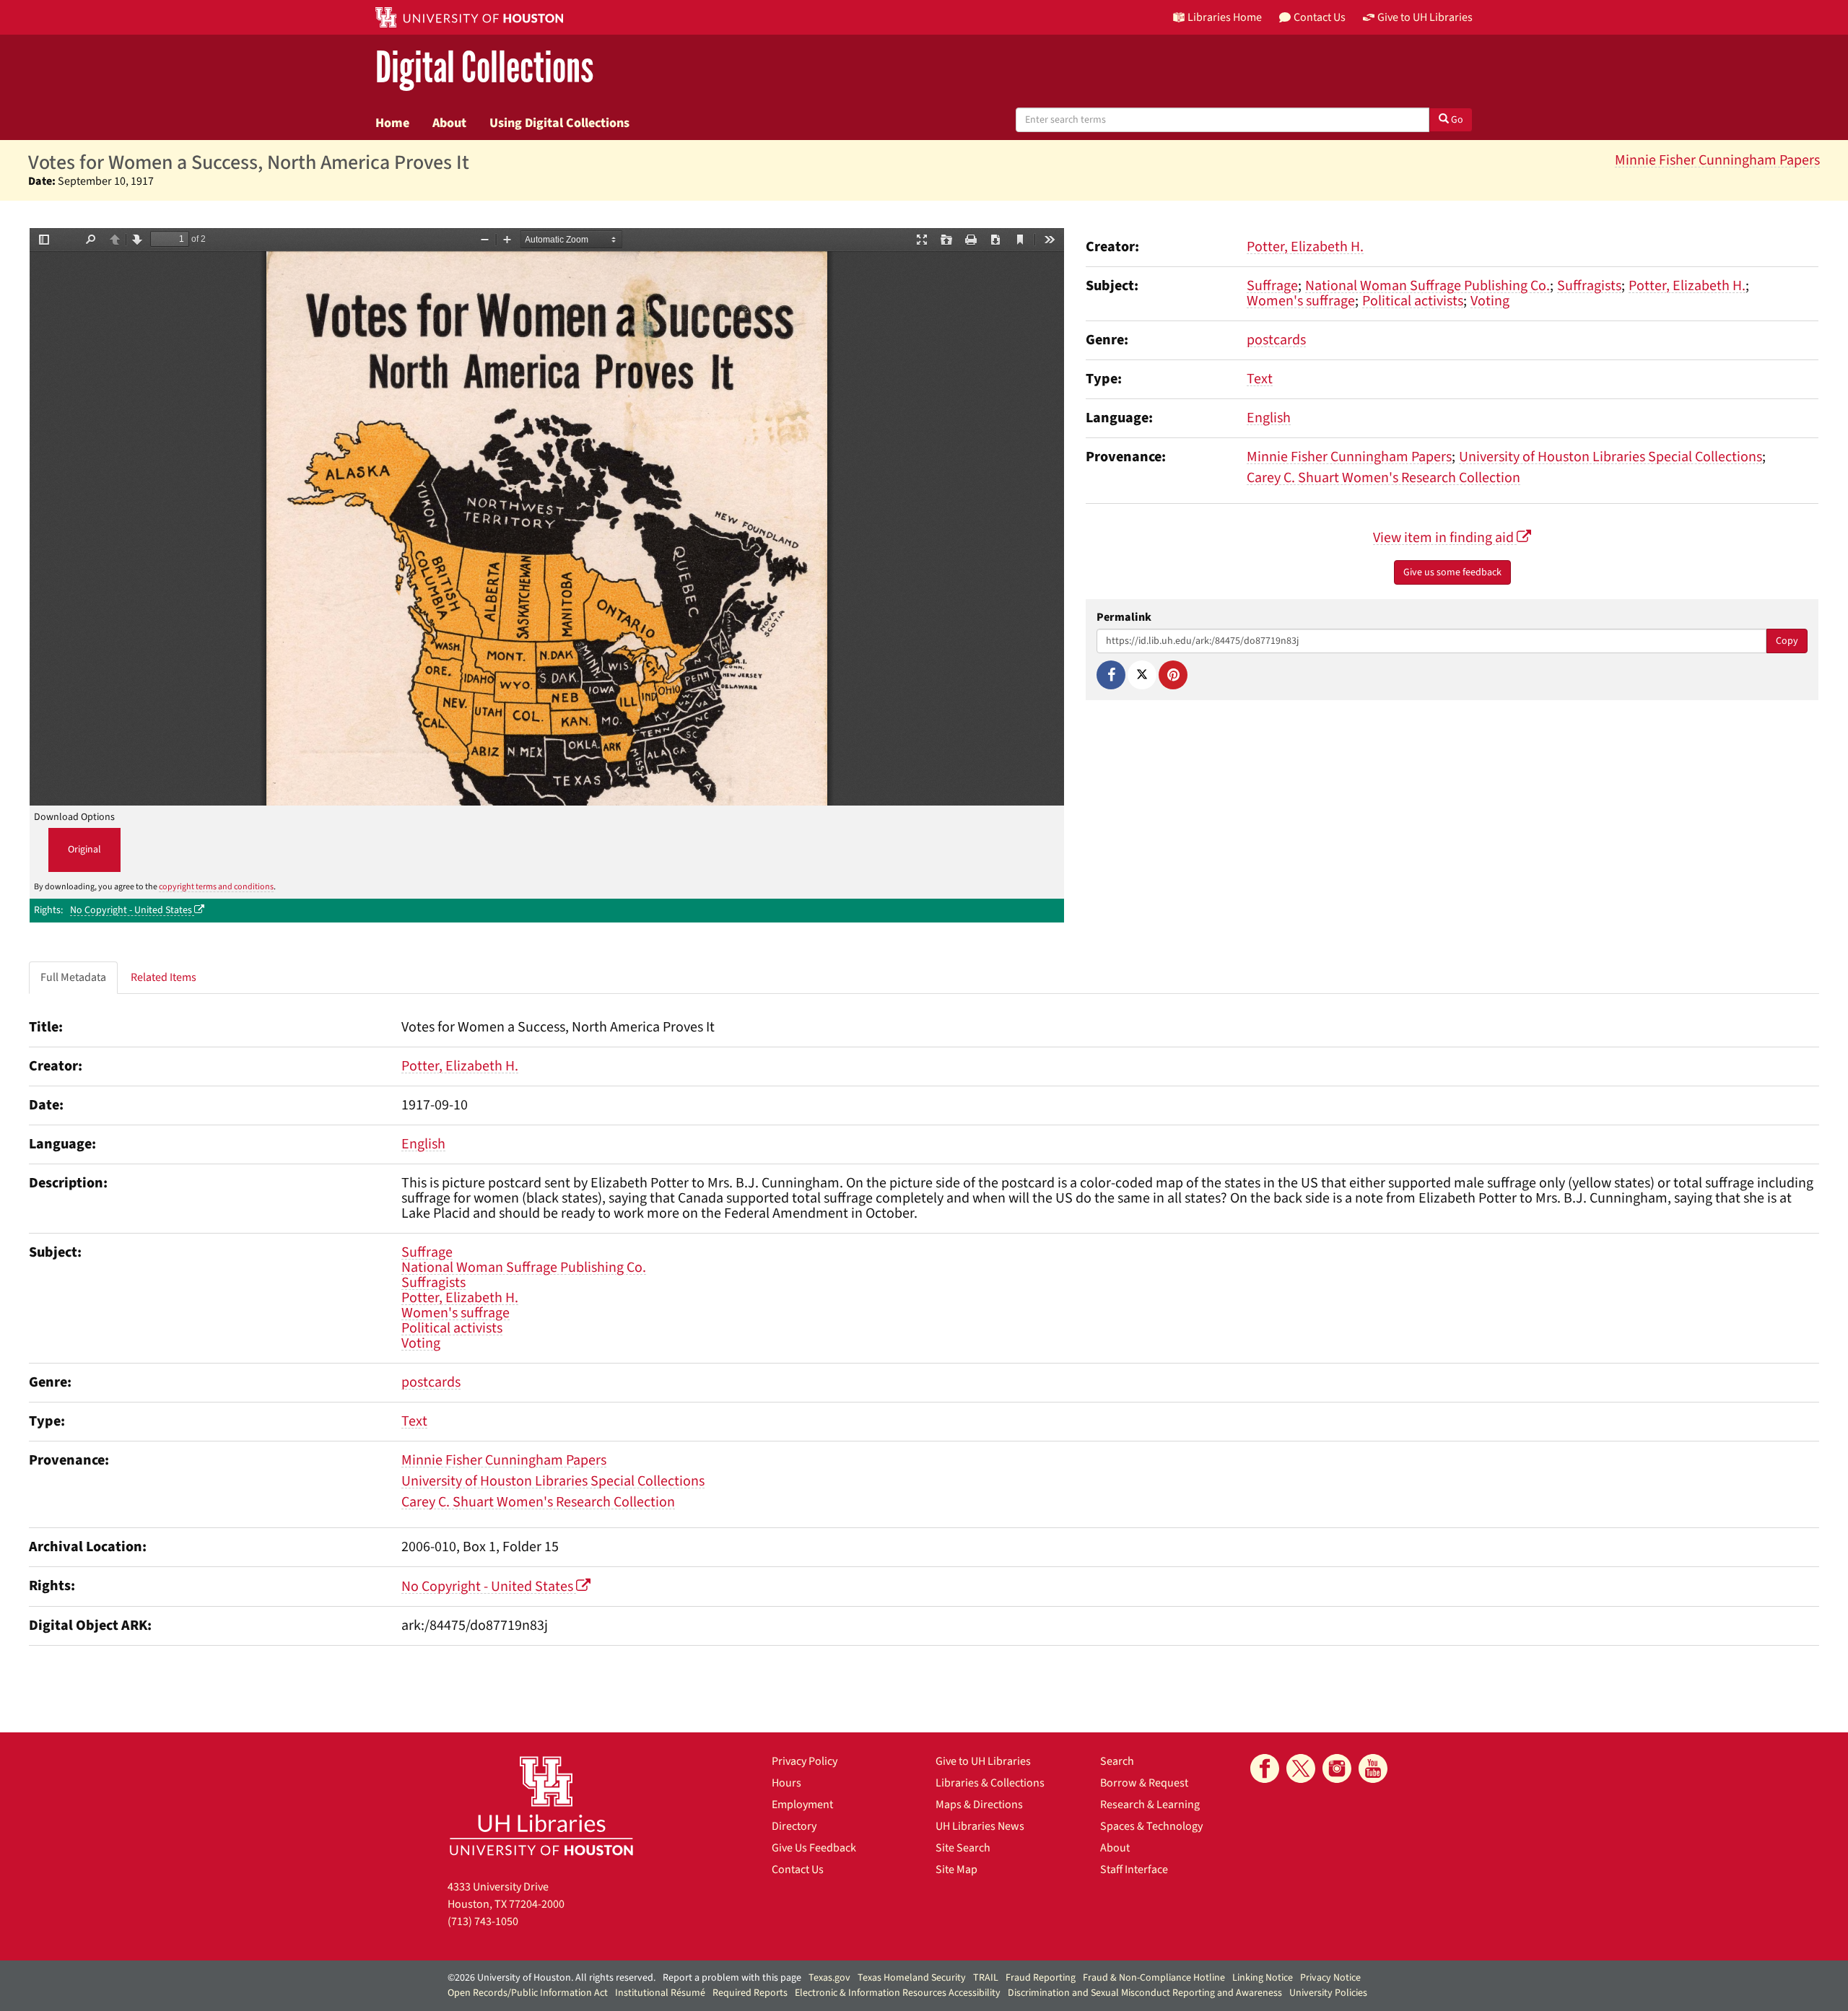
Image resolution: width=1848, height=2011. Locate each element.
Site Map (956, 1870)
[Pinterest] (1173, 675)
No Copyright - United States (132, 910)
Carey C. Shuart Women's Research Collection (1383, 478)
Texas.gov (829, 1978)
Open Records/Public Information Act (528, 1993)
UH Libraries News (980, 1826)
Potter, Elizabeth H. (1305, 247)
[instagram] (1337, 1768)
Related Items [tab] (164, 977)
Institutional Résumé (660, 1993)
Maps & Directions (979, 1805)
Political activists (1413, 301)
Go (1456, 120)
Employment (802, 1805)
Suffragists (1589, 286)
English (1269, 418)
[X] (1142, 675)
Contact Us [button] (1320, 17)
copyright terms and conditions (216, 887)
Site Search (963, 1848)
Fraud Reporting (1041, 1978)
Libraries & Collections (990, 1783)
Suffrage (1272, 286)
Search (1117, 1761)
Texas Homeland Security (912, 1978)
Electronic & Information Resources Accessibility (898, 1993)
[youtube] (1373, 1768)
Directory (794, 1826)
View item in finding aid (1445, 538)
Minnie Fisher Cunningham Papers (1717, 160)
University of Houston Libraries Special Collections (1611, 457)
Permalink (1124, 618)
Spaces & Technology (1151, 1826)
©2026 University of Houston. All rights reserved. (552, 1978)
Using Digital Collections (559, 123)
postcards (1276, 340)
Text (1260, 379)
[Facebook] (1111, 675)
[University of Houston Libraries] (541, 1806)
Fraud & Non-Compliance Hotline (1154, 1978)
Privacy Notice (1330, 1978)
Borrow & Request (1144, 1783)
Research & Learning (1150, 1805)
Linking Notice (1263, 1978)
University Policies (1328, 1993)
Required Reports (750, 1993)
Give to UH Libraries (983, 1761)
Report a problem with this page (732, 1978)
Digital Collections (484, 68)
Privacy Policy (805, 1761)
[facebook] (1265, 1768)
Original (84, 850)
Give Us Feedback (814, 1848)
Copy (1787, 641)
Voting (1490, 301)
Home (392, 123)
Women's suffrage (1301, 301)
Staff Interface (1134, 1870)
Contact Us (798, 1870)
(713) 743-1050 (483, 1921)
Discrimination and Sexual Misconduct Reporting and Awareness (1145, 1993)
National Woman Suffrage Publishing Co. (1428, 286)
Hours (786, 1783)
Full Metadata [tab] (73, 977)
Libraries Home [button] (1225, 17)
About (449, 123)
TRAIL (986, 1978)
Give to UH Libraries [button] (1425, 17)
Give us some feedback (1452, 572)
